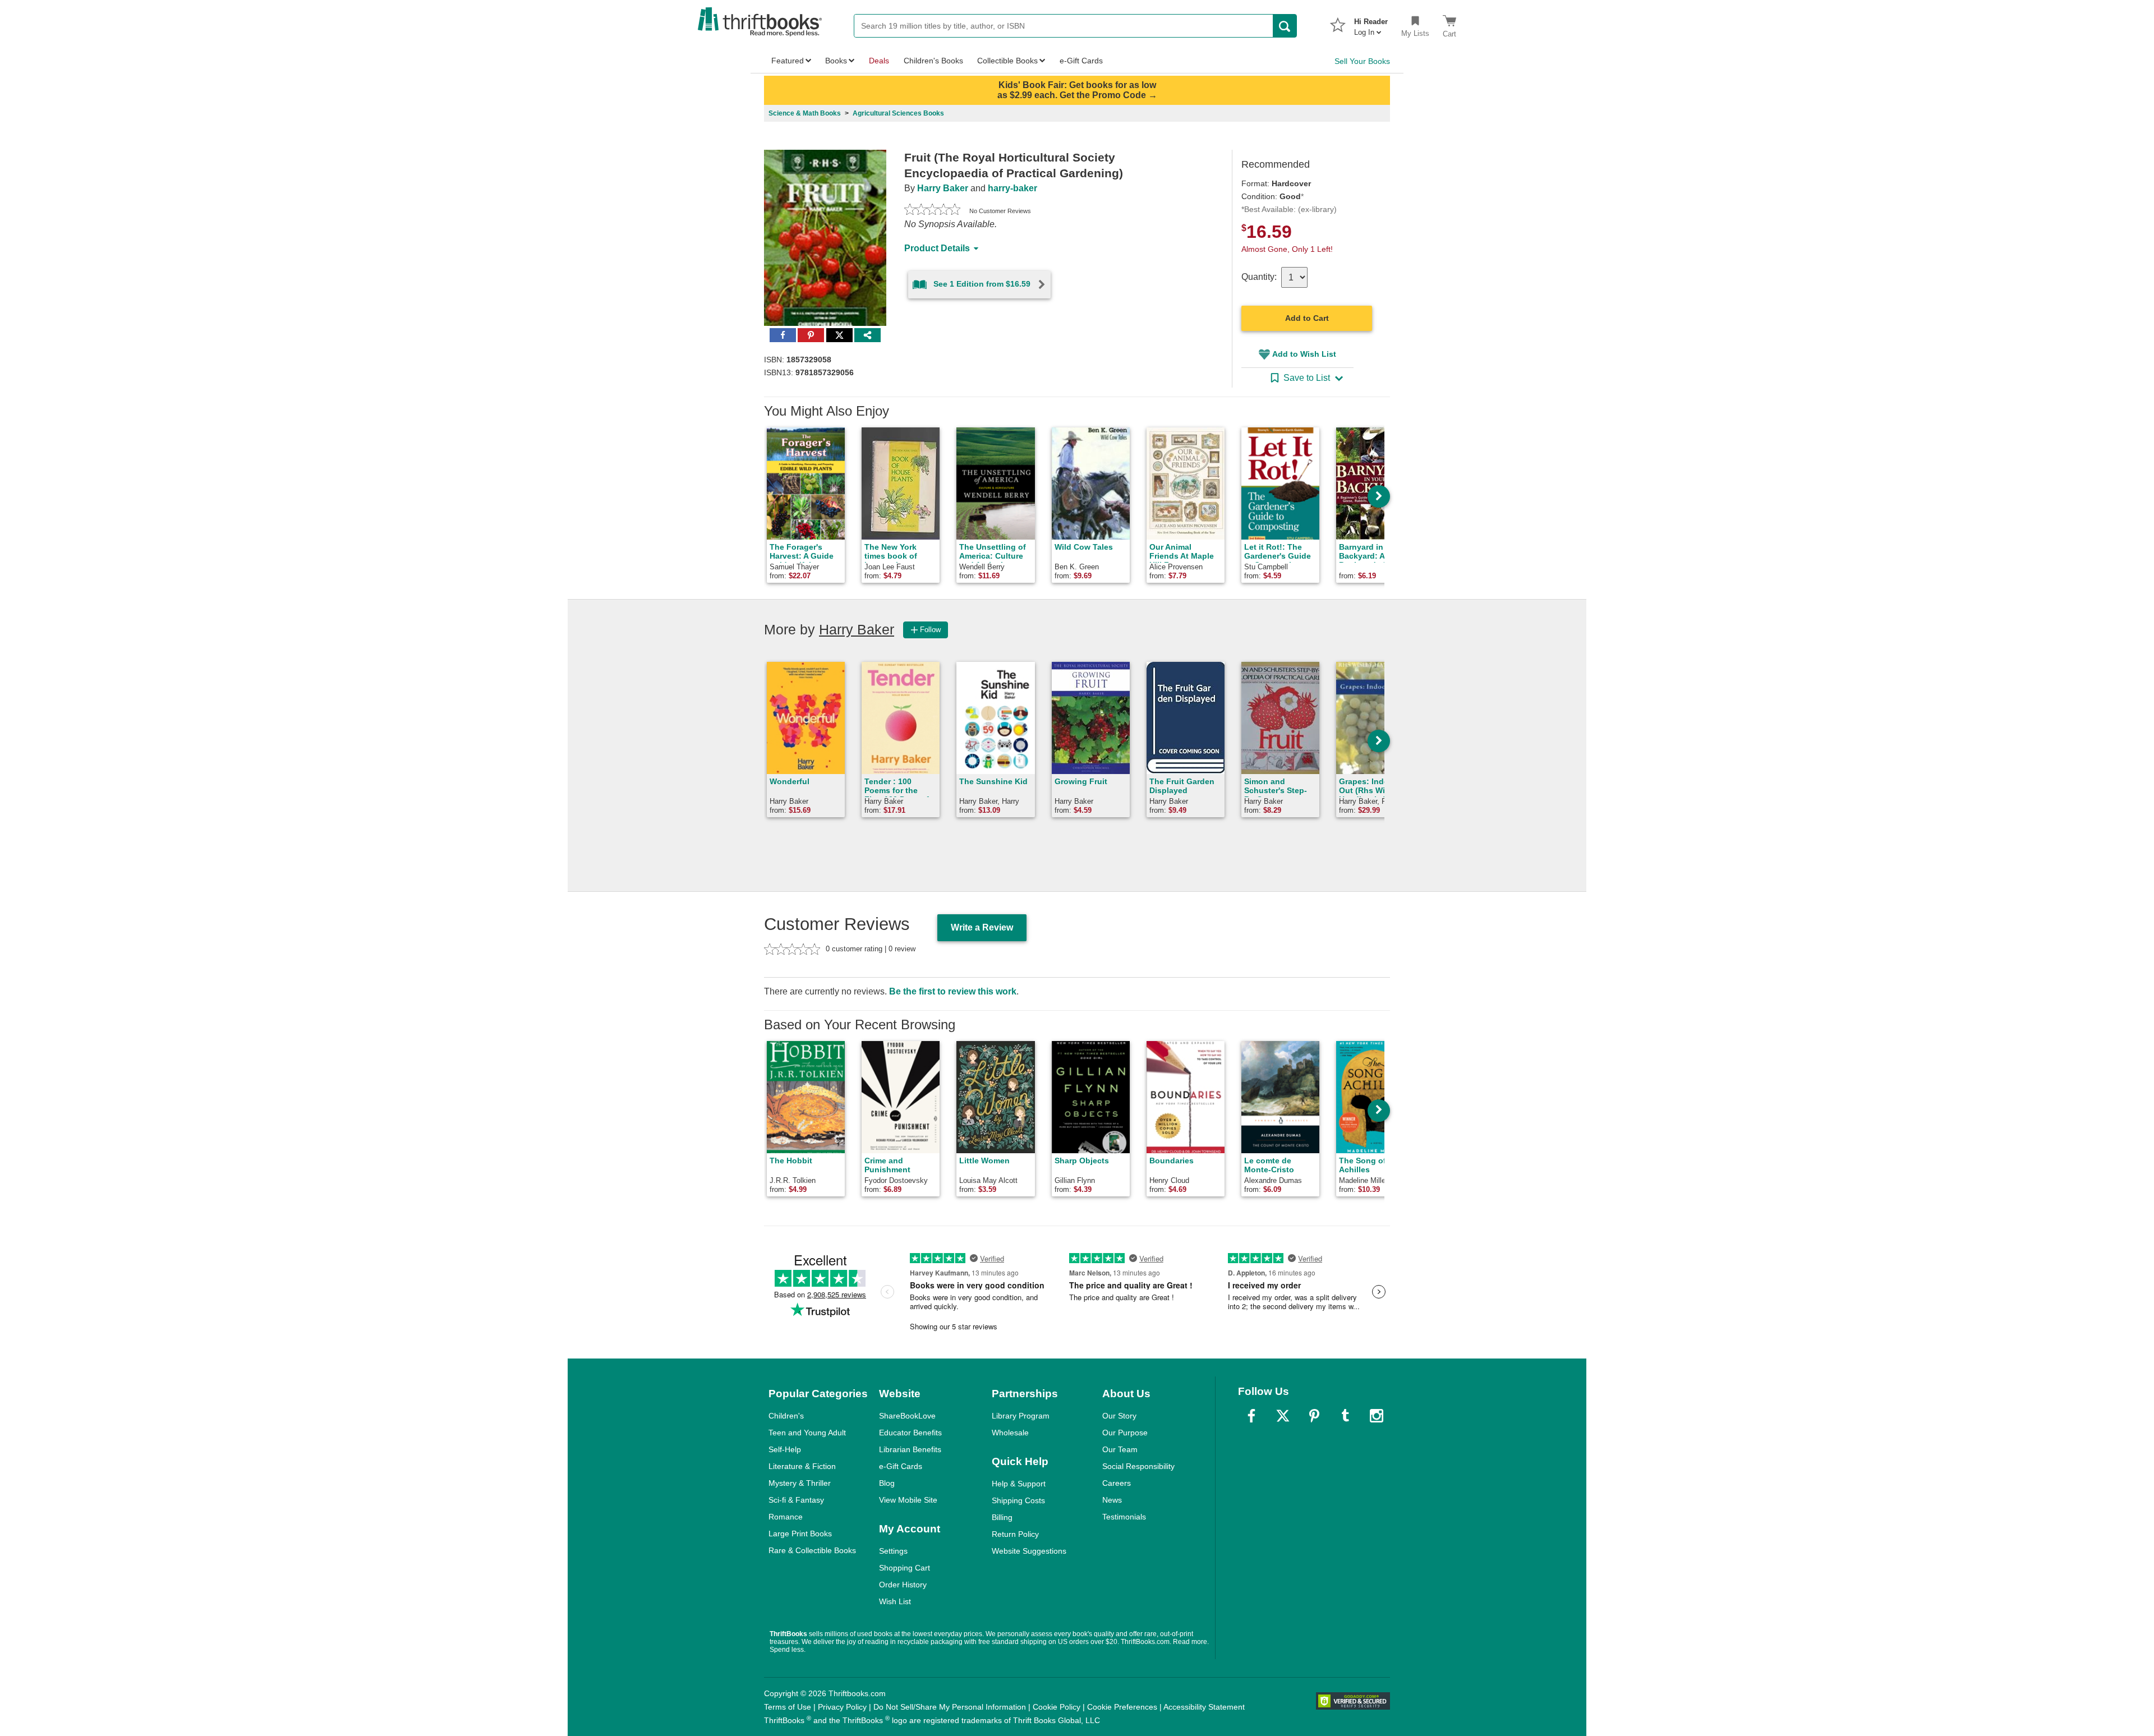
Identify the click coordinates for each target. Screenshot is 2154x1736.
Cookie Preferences (1122, 1707)
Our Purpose (1125, 1433)
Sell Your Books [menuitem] (1362, 61)
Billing (1002, 1517)
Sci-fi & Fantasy (796, 1500)
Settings (893, 1551)
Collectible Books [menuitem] (1007, 61)
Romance (786, 1517)
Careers (1117, 1483)
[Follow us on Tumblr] (1345, 1416)
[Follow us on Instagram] (1377, 1416)
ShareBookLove (907, 1416)
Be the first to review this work (953, 991)
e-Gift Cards (901, 1466)
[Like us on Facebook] (1251, 1416)
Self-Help (785, 1449)
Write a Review (982, 927)
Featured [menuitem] (788, 61)
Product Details (937, 248)
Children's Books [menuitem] (933, 61)
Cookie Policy (1057, 1707)
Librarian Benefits (910, 1449)
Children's (786, 1416)
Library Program (1021, 1416)
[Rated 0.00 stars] (932, 211)
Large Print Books (800, 1534)
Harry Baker (943, 188)
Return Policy (1015, 1534)
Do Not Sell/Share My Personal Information (950, 1707)
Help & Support (1019, 1484)
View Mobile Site (908, 1500)
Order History (903, 1585)
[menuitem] (1371, 24)
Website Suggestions (1029, 1551)
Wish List (895, 1601)
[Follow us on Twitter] (1283, 1416)
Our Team (1120, 1449)
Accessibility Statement (1204, 1707)
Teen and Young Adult (807, 1433)
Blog (887, 1483)
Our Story (1119, 1416)
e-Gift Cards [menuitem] (1081, 61)
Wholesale (1010, 1433)
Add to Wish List (1304, 354)
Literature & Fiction (802, 1466)
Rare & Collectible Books (812, 1550)
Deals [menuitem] (879, 61)
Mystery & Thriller (800, 1483)
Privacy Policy (842, 1707)
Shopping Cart (905, 1568)
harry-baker (1012, 188)
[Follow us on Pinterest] (1314, 1416)
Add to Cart (1307, 318)
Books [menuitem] (836, 61)
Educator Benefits (910, 1433)
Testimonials (1124, 1517)
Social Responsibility (1138, 1466)
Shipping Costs (1018, 1500)
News (1112, 1500)
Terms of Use (788, 1707)
